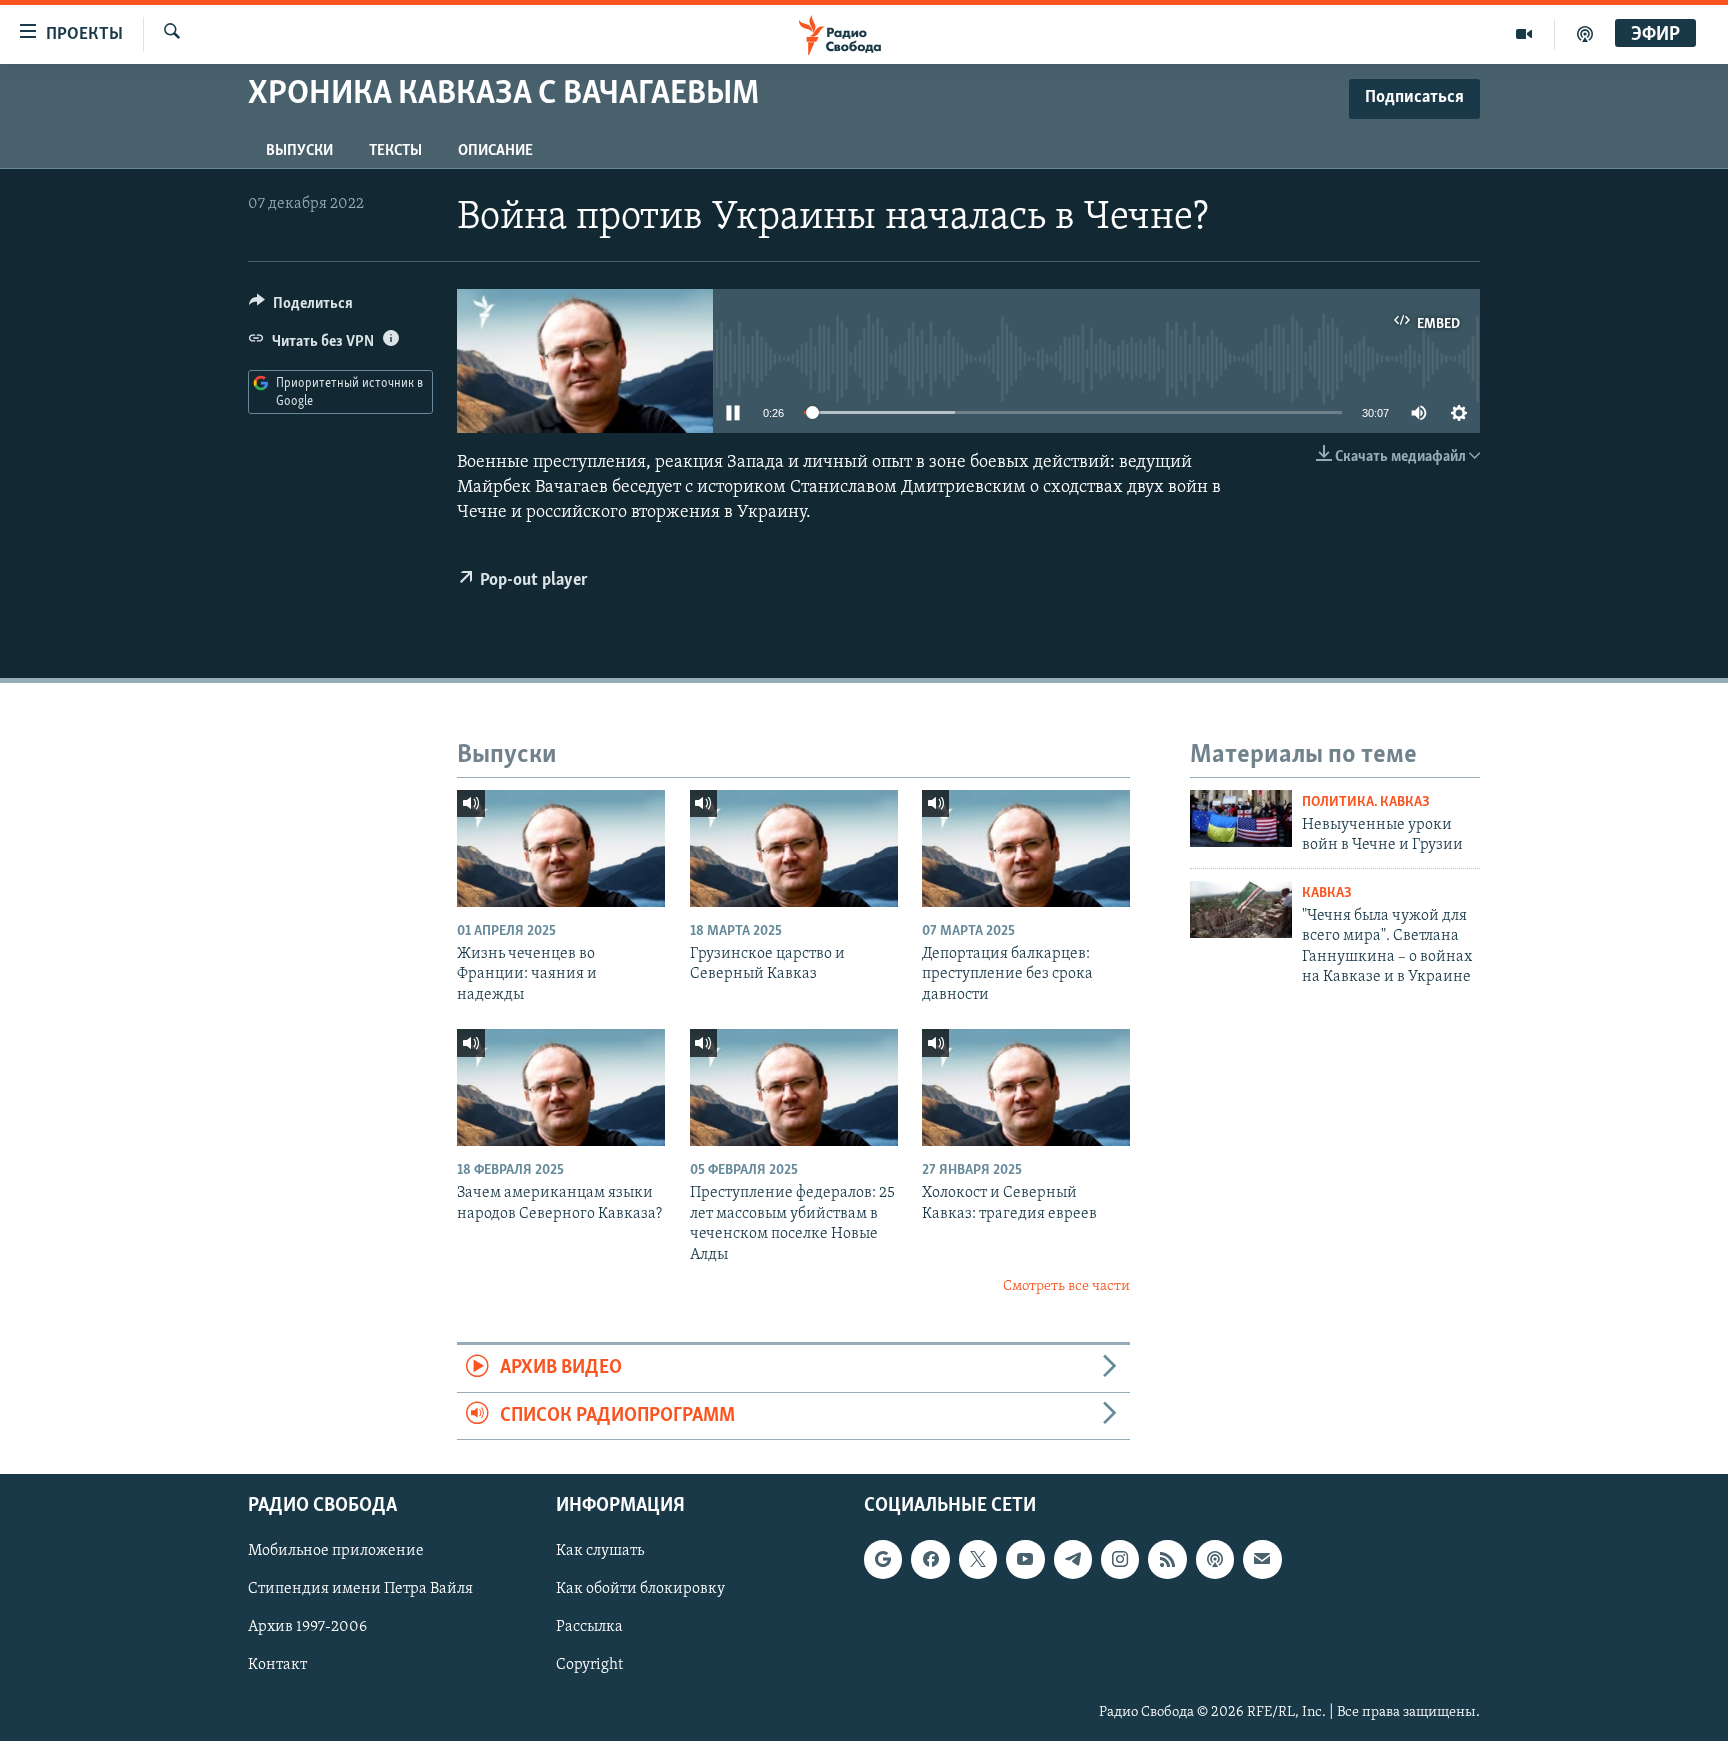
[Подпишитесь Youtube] (1025, 1559)
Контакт (277, 1666)
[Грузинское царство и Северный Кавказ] (794, 848)
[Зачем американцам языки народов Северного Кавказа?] (561, 1087)
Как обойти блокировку (640, 1589)
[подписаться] (1262, 1559)
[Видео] (1524, 34)
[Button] (301, 308)
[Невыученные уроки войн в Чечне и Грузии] (1241, 818)
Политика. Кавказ (1366, 802)
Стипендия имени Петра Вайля (360, 1589)
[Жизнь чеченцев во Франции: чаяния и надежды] (561, 848)
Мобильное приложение (336, 1551)
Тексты (395, 151)
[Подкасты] (1215, 1559)
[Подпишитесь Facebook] (930, 1559)
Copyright (589, 1666)
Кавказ (1327, 893)
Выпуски (299, 151)
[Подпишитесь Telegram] (1073, 1559)
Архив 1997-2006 (307, 1628)
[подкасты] (1585, 34)
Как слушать (600, 1551)
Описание (495, 151)
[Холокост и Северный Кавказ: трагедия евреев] (1026, 1087)
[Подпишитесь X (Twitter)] (978, 1559)
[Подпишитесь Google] (883, 1559)
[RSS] (1167, 1559)
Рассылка (589, 1628)
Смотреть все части (1066, 1286)
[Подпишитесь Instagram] (1120, 1559)
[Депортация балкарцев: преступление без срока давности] (1026, 848)
